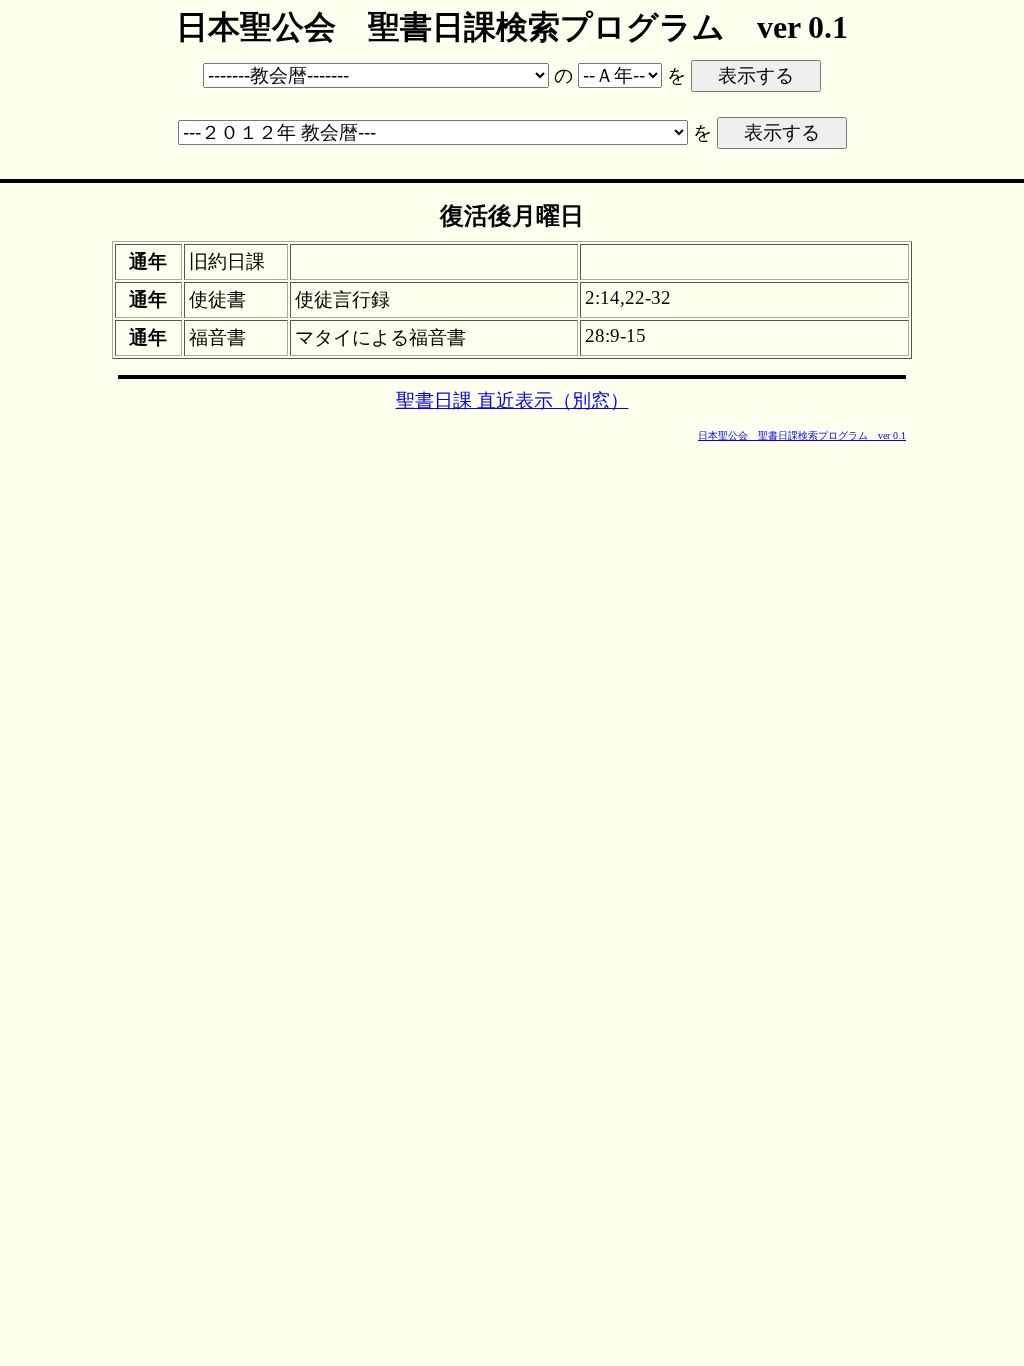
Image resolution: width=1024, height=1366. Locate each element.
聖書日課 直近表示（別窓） (512, 400)
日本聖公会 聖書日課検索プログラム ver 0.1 (802, 435)
